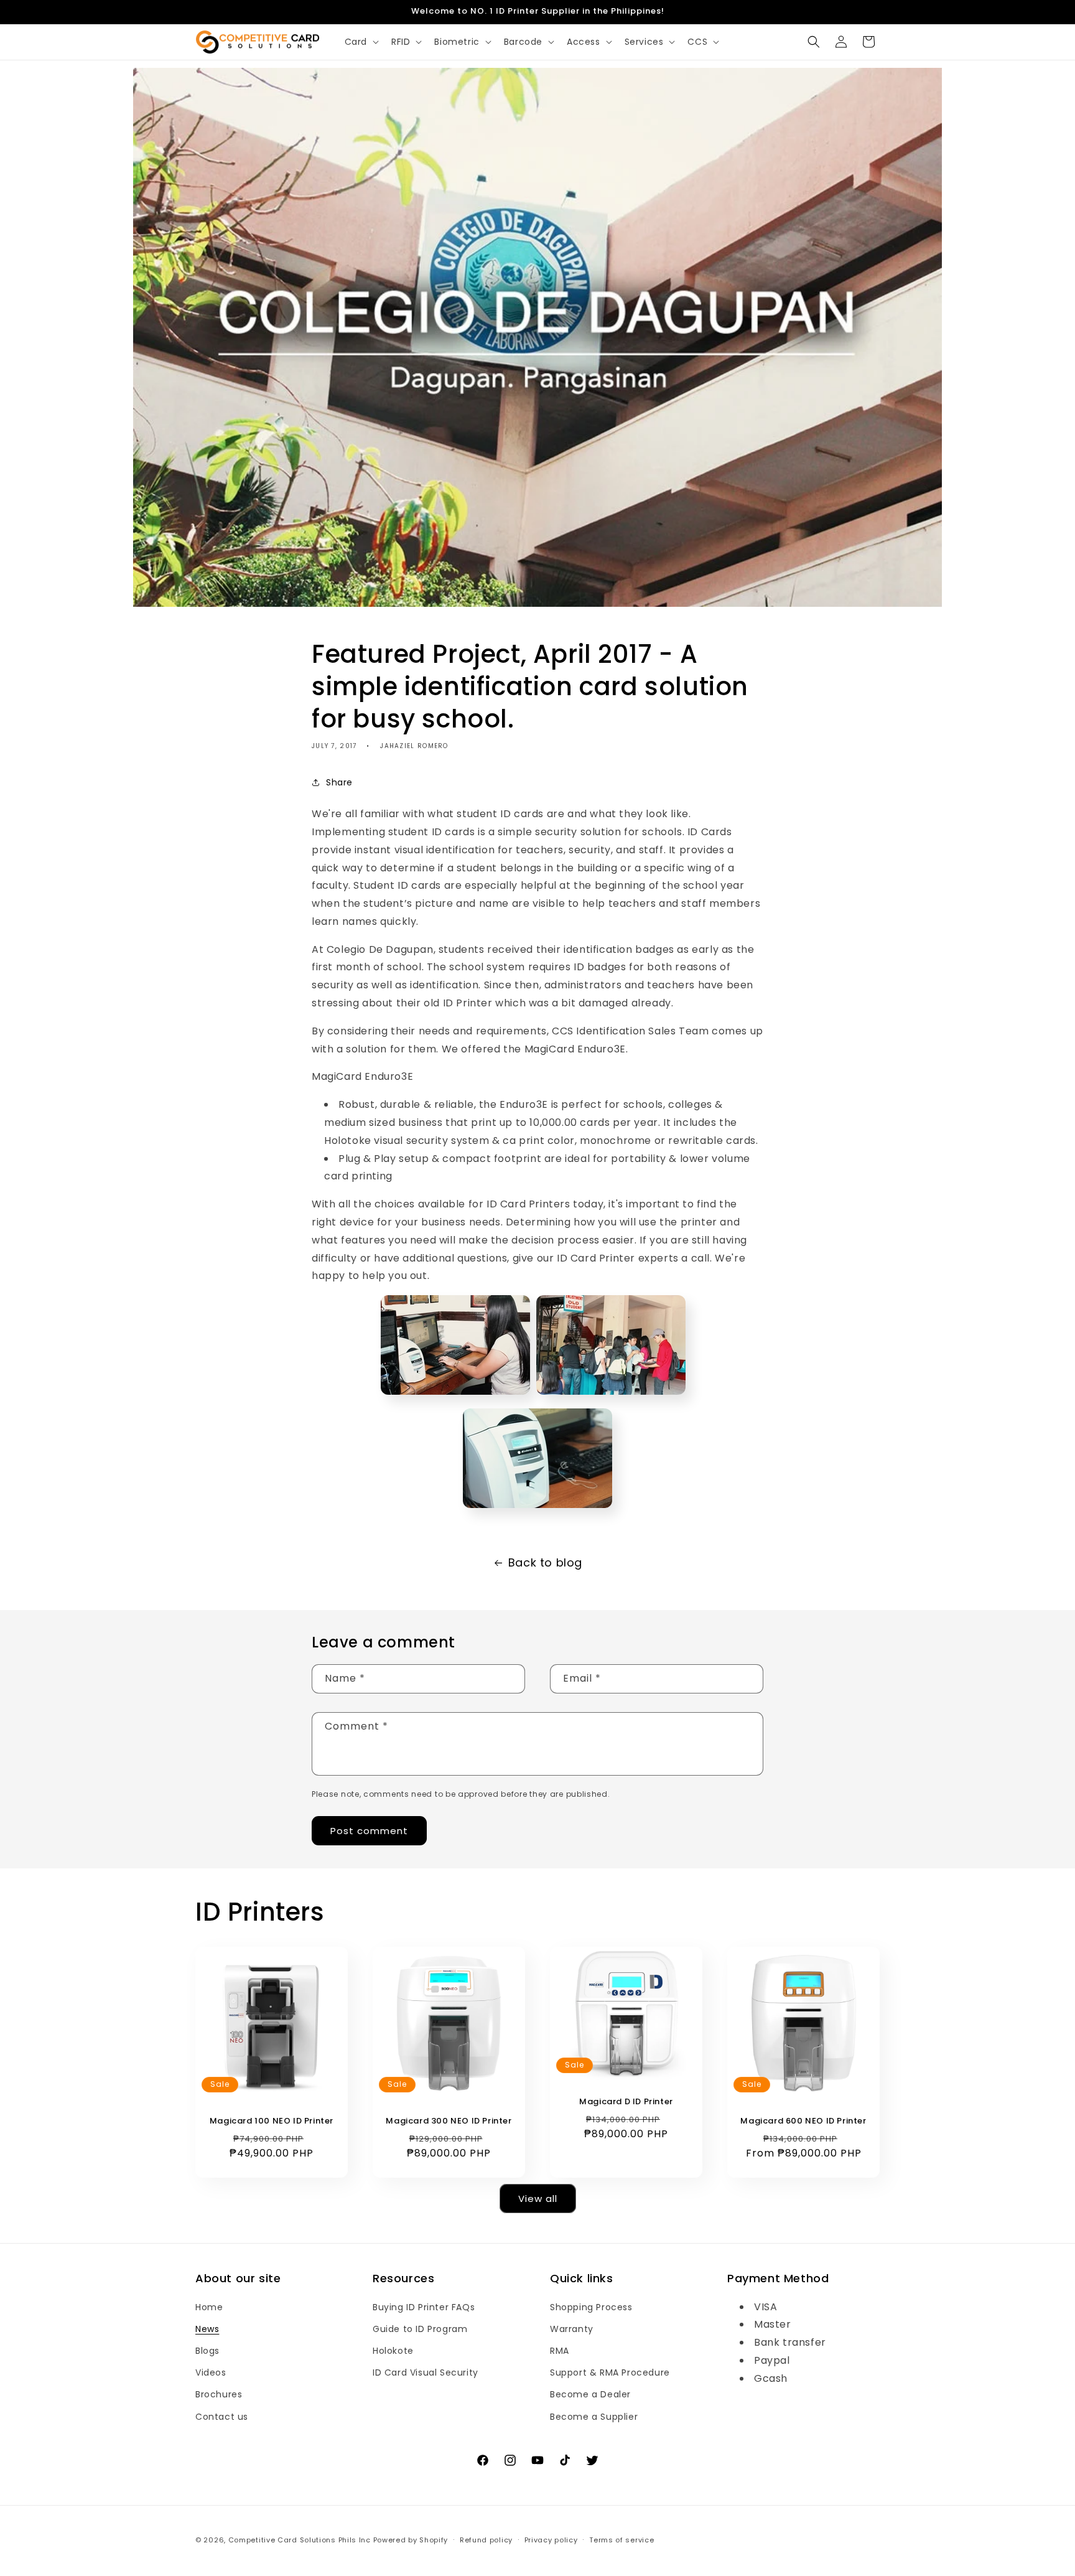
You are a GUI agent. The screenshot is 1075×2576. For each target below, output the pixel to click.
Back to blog (545, 1562)
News (207, 2329)
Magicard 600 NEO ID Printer (803, 2121)
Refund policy (486, 2539)
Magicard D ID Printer (626, 2102)
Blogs (207, 2351)
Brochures (219, 2394)
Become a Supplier (594, 2416)
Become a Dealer (590, 2394)
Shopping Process (591, 2307)
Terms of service (621, 2539)
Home (209, 2307)
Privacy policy (551, 2539)
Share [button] (339, 782)
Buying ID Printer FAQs (424, 2307)
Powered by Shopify (411, 2540)
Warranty (572, 2329)
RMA (560, 2351)
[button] (361, 42)
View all (538, 2198)
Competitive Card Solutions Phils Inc (300, 2540)
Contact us (222, 2416)
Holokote (393, 2351)
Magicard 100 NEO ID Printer (272, 2121)
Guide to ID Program (420, 2329)
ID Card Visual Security (426, 2372)
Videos (211, 2372)
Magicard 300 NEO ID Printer (449, 2121)
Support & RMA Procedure (610, 2372)
